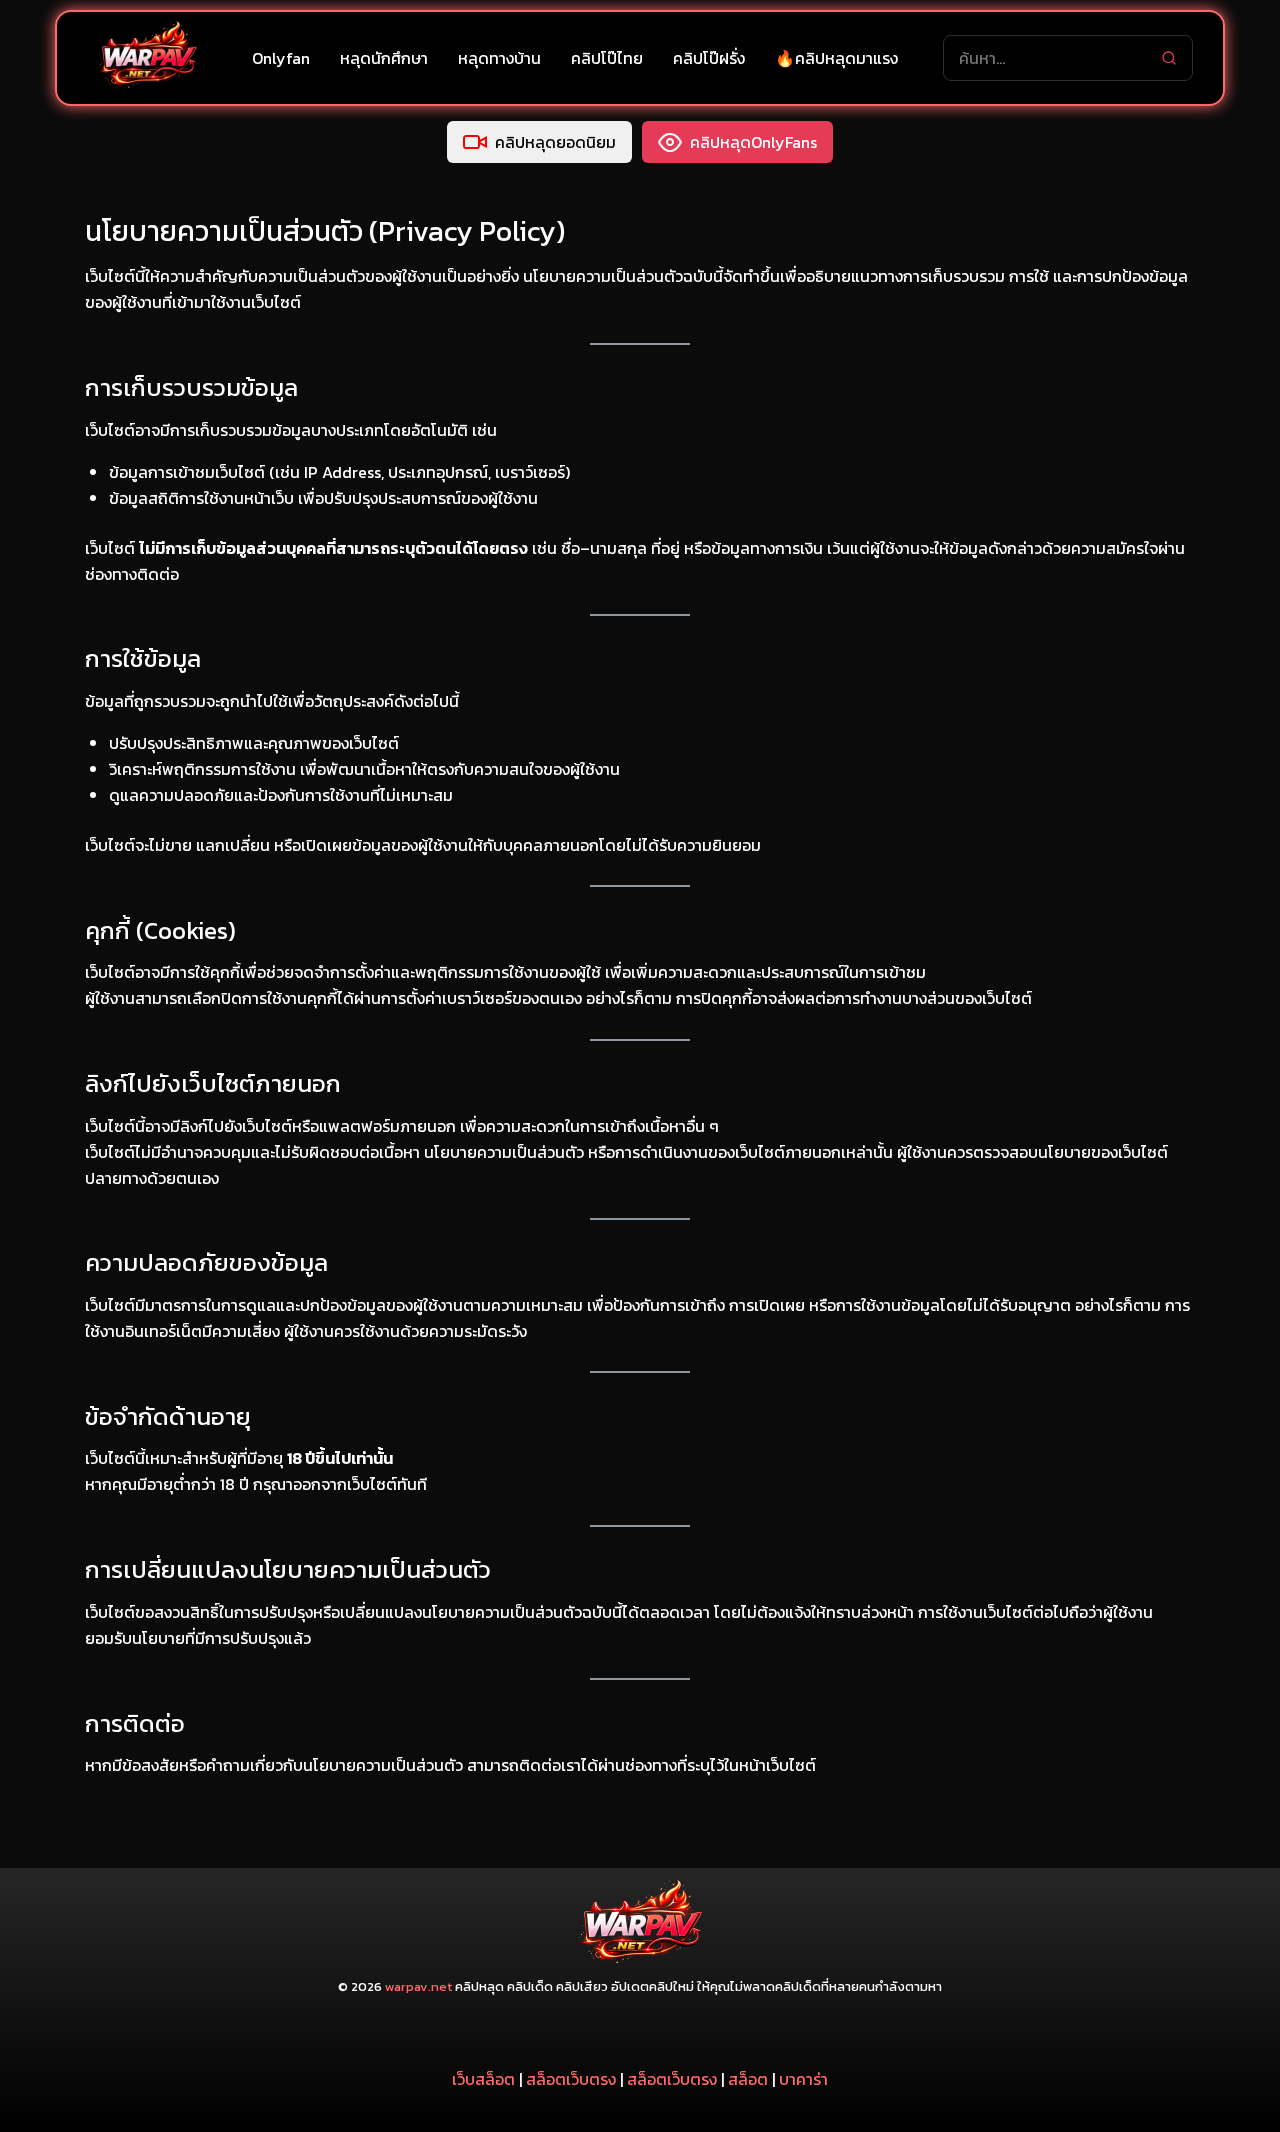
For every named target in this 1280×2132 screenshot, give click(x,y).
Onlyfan (281, 58)
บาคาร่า (803, 2079)
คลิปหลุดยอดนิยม (555, 142)
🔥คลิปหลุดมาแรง (836, 58)
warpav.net (418, 1986)
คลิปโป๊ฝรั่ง (709, 58)
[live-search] (1169, 58)
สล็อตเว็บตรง (571, 2079)
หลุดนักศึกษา (384, 58)
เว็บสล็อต (483, 2079)
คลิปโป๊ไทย (607, 58)
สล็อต (748, 2079)
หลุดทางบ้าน (499, 58)
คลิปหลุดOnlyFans (753, 142)
